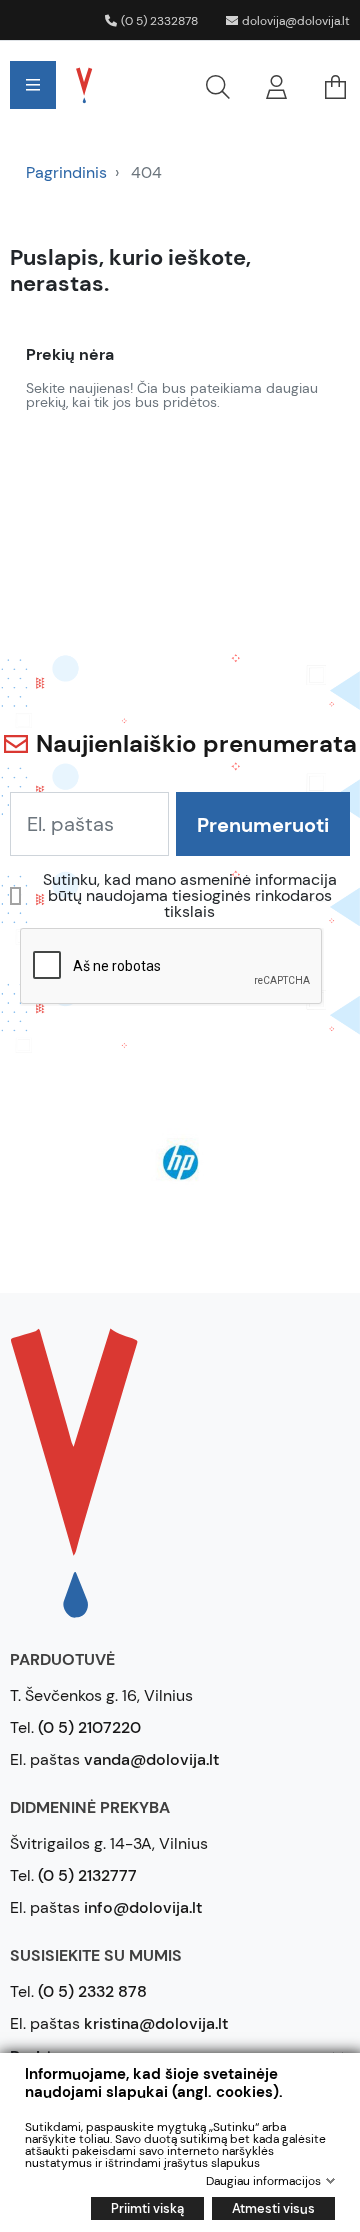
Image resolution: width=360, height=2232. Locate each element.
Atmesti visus (273, 2208)
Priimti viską (147, 2208)
